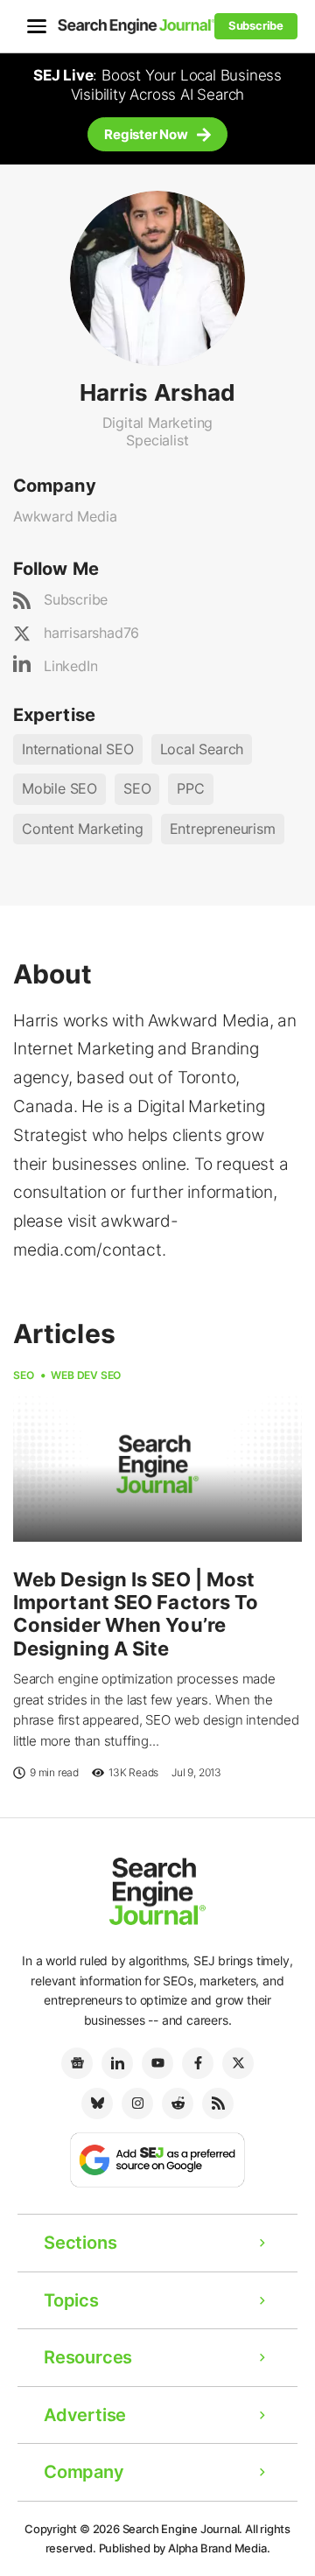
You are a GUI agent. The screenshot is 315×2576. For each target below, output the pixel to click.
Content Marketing (83, 829)
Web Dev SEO (86, 1375)
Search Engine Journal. (183, 2529)
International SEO (78, 749)
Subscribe (76, 599)
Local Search (202, 749)
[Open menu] (37, 26)
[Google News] (77, 2063)
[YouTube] (157, 2063)
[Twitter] (238, 2063)
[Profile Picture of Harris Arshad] (157, 277)
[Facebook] (198, 2063)
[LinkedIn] (117, 2063)
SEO (137, 788)
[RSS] (218, 2103)
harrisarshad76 (91, 633)
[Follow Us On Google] (157, 2159)
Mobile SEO (59, 788)
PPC (190, 788)
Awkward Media (65, 516)
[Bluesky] (97, 2103)
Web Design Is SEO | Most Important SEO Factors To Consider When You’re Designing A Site (136, 1614)
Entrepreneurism (223, 829)
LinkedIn (70, 666)
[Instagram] (137, 2103)
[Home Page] (136, 26)
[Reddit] (178, 2103)
